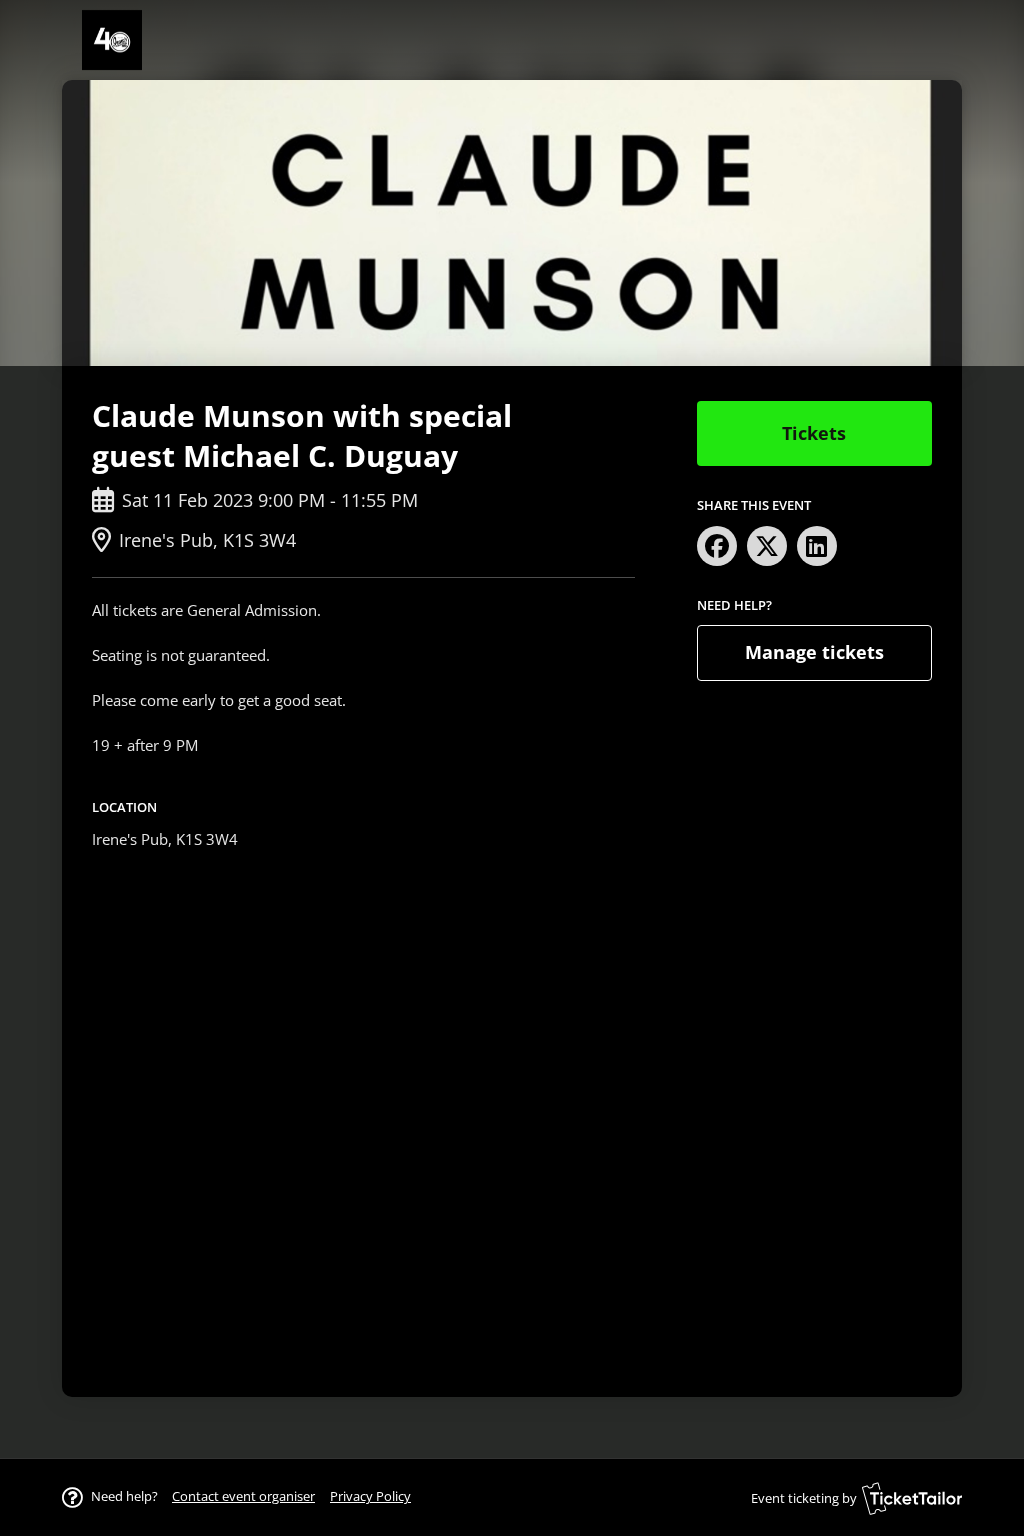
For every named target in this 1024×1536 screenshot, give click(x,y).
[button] (243, 1496)
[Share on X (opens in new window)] (767, 546)
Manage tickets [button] (814, 652)
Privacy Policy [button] (370, 1496)
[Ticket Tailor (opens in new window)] (912, 1498)
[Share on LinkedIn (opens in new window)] (817, 546)
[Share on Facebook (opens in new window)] (717, 546)
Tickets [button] (814, 433)
